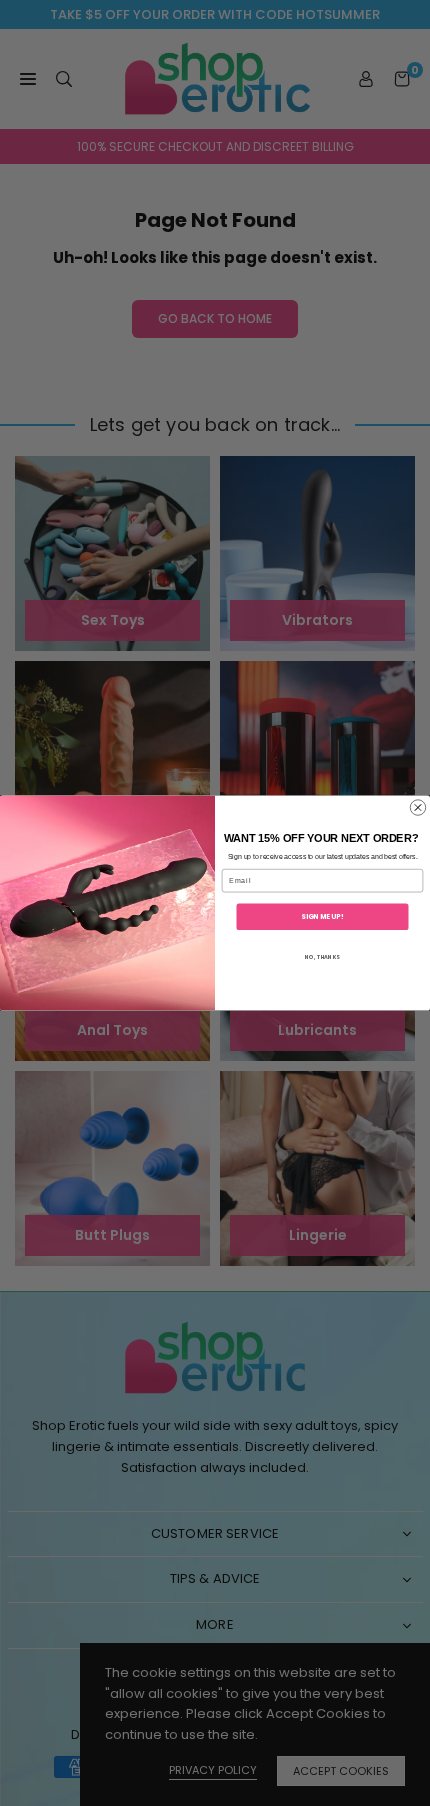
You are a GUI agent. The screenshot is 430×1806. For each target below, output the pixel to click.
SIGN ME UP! (322, 916)
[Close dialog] (417, 807)
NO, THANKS (322, 956)
